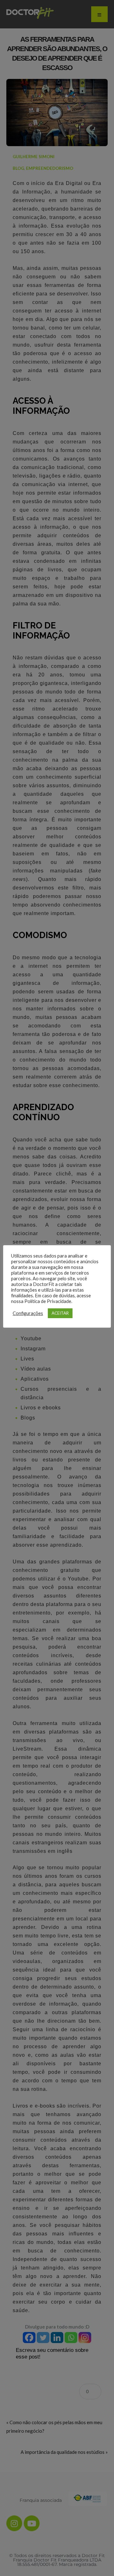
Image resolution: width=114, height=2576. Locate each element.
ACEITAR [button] (60, 1313)
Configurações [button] (28, 1313)
